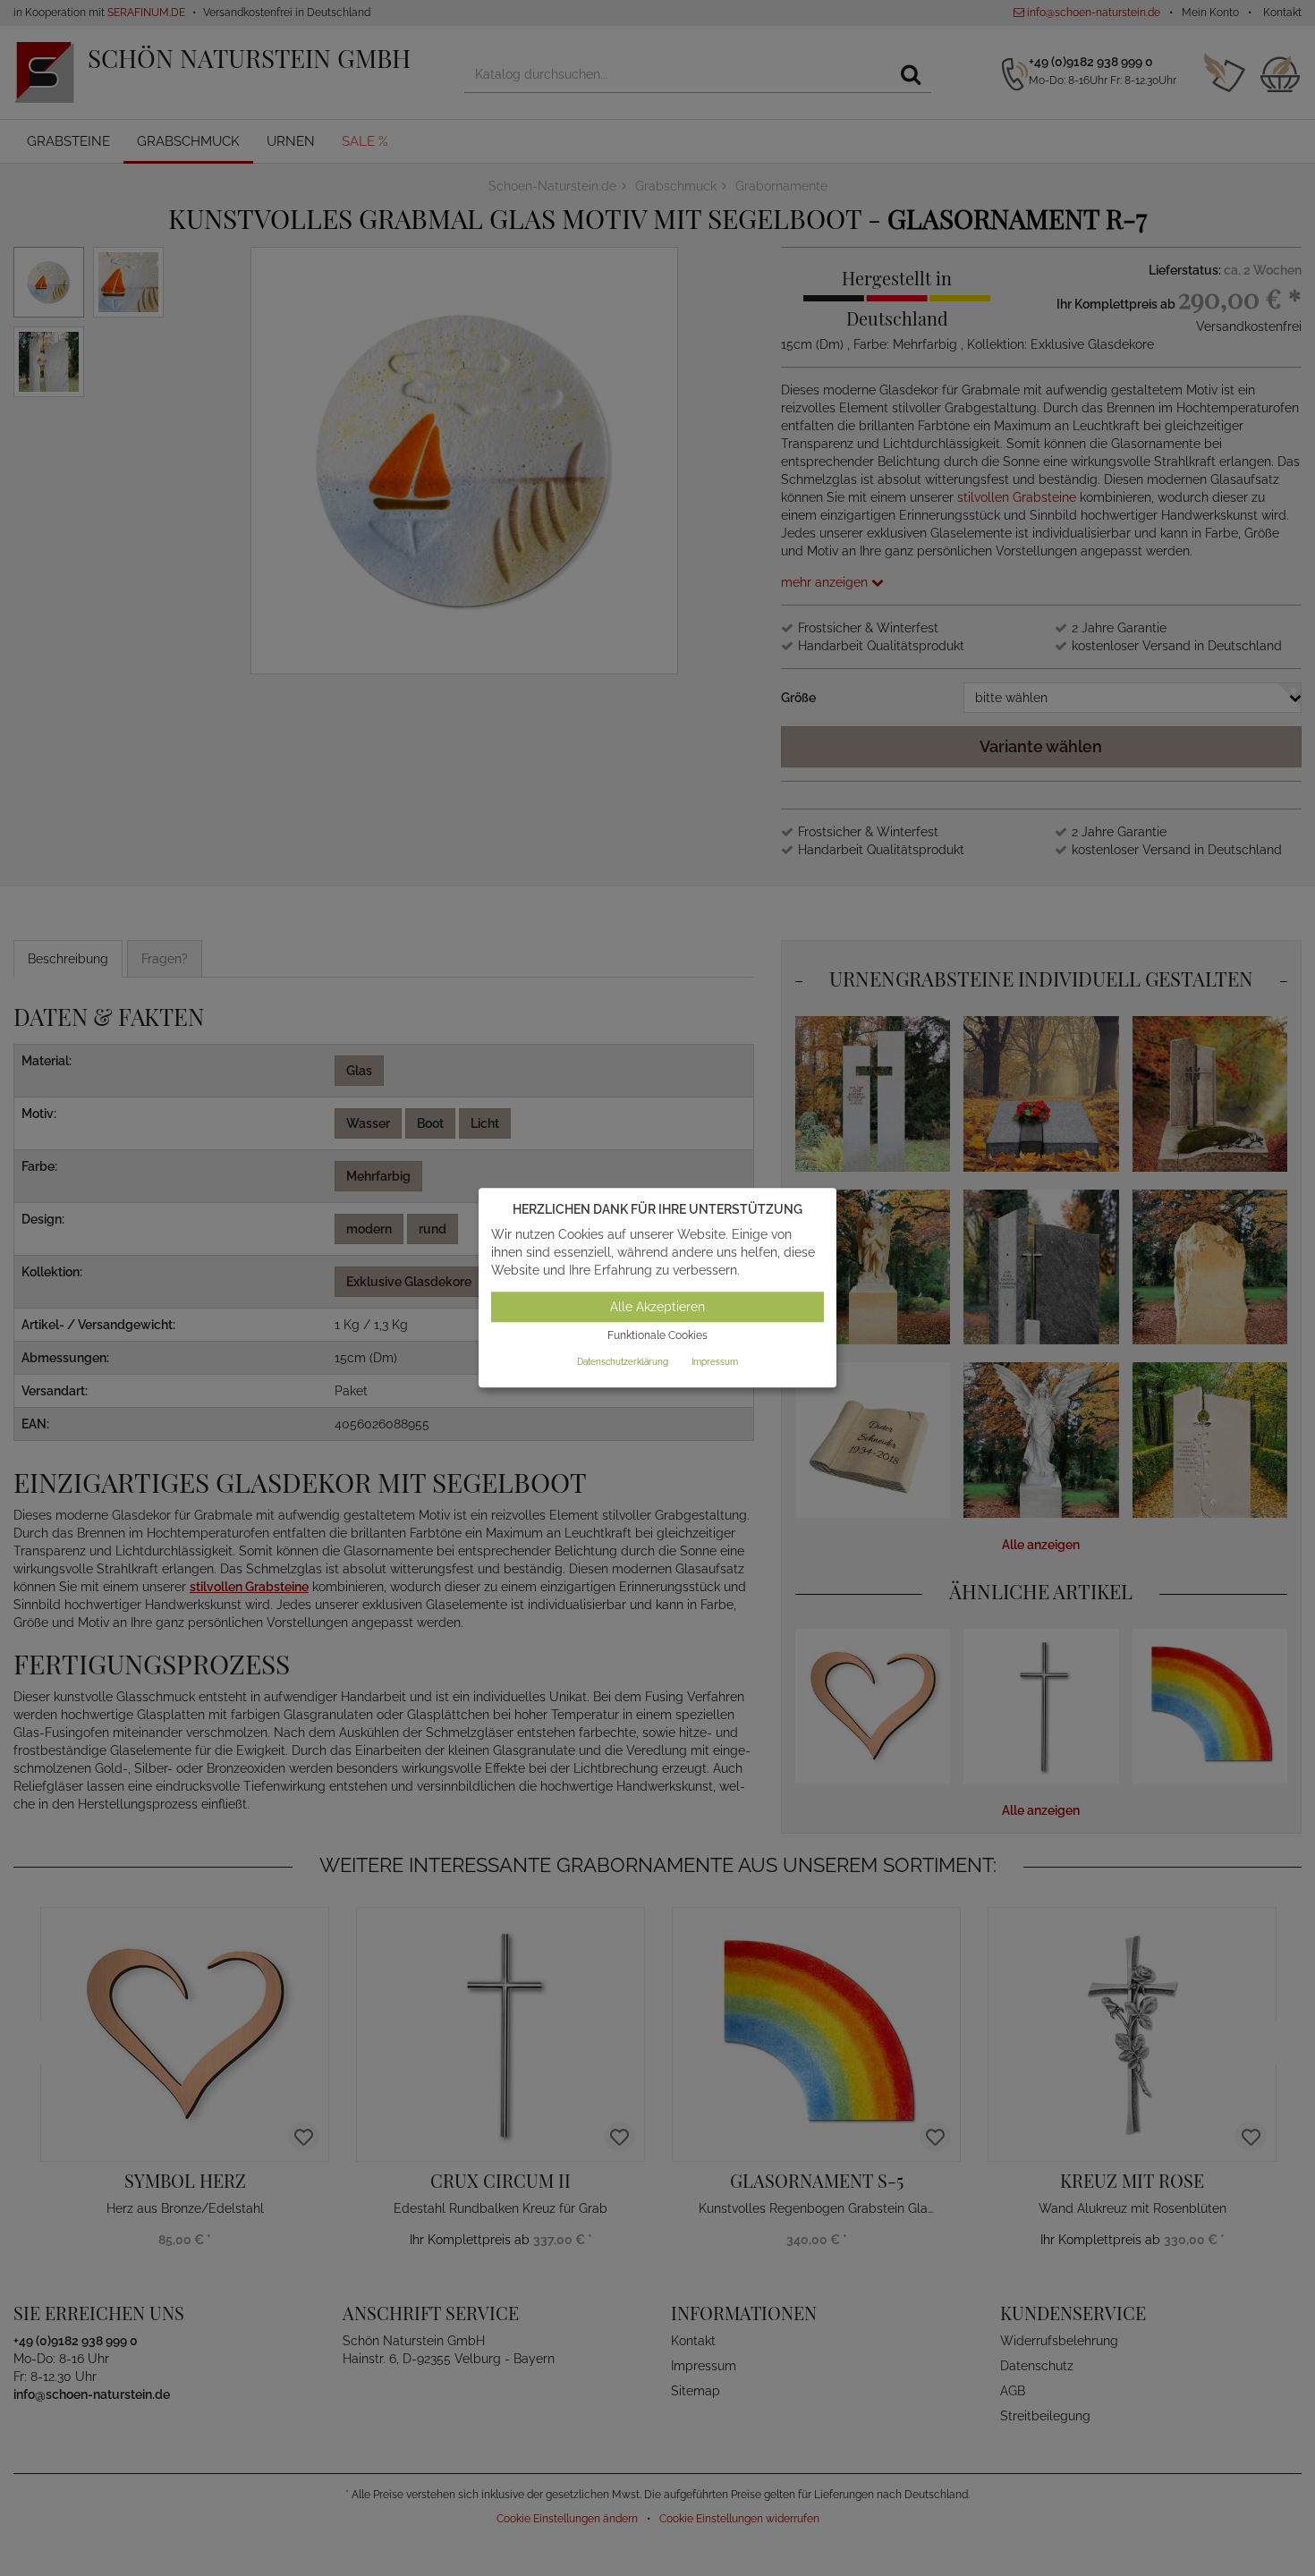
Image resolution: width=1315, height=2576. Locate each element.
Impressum (715, 1362)
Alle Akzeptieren (657, 1307)
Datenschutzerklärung (623, 1362)
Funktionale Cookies (657, 1335)
